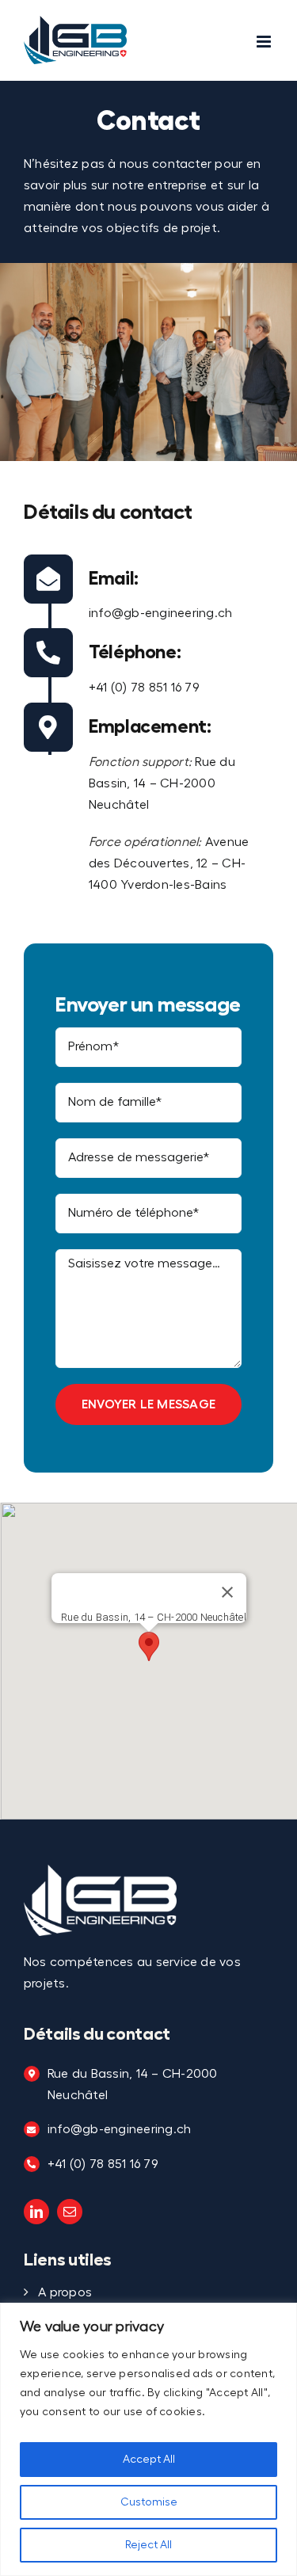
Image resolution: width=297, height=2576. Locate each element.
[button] (149, 1646)
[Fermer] (227, 1592)
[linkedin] (36, 2212)
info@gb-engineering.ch (160, 613)
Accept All (149, 2460)
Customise (149, 2502)
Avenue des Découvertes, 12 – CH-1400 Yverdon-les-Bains (169, 863)
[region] (148, 2439)
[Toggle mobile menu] (265, 42)
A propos (65, 2292)
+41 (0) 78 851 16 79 (144, 688)
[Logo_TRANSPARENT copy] (100, 1871)
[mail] (70, 2212)
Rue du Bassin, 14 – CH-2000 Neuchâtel (162, 783)
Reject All (148, 2545)
